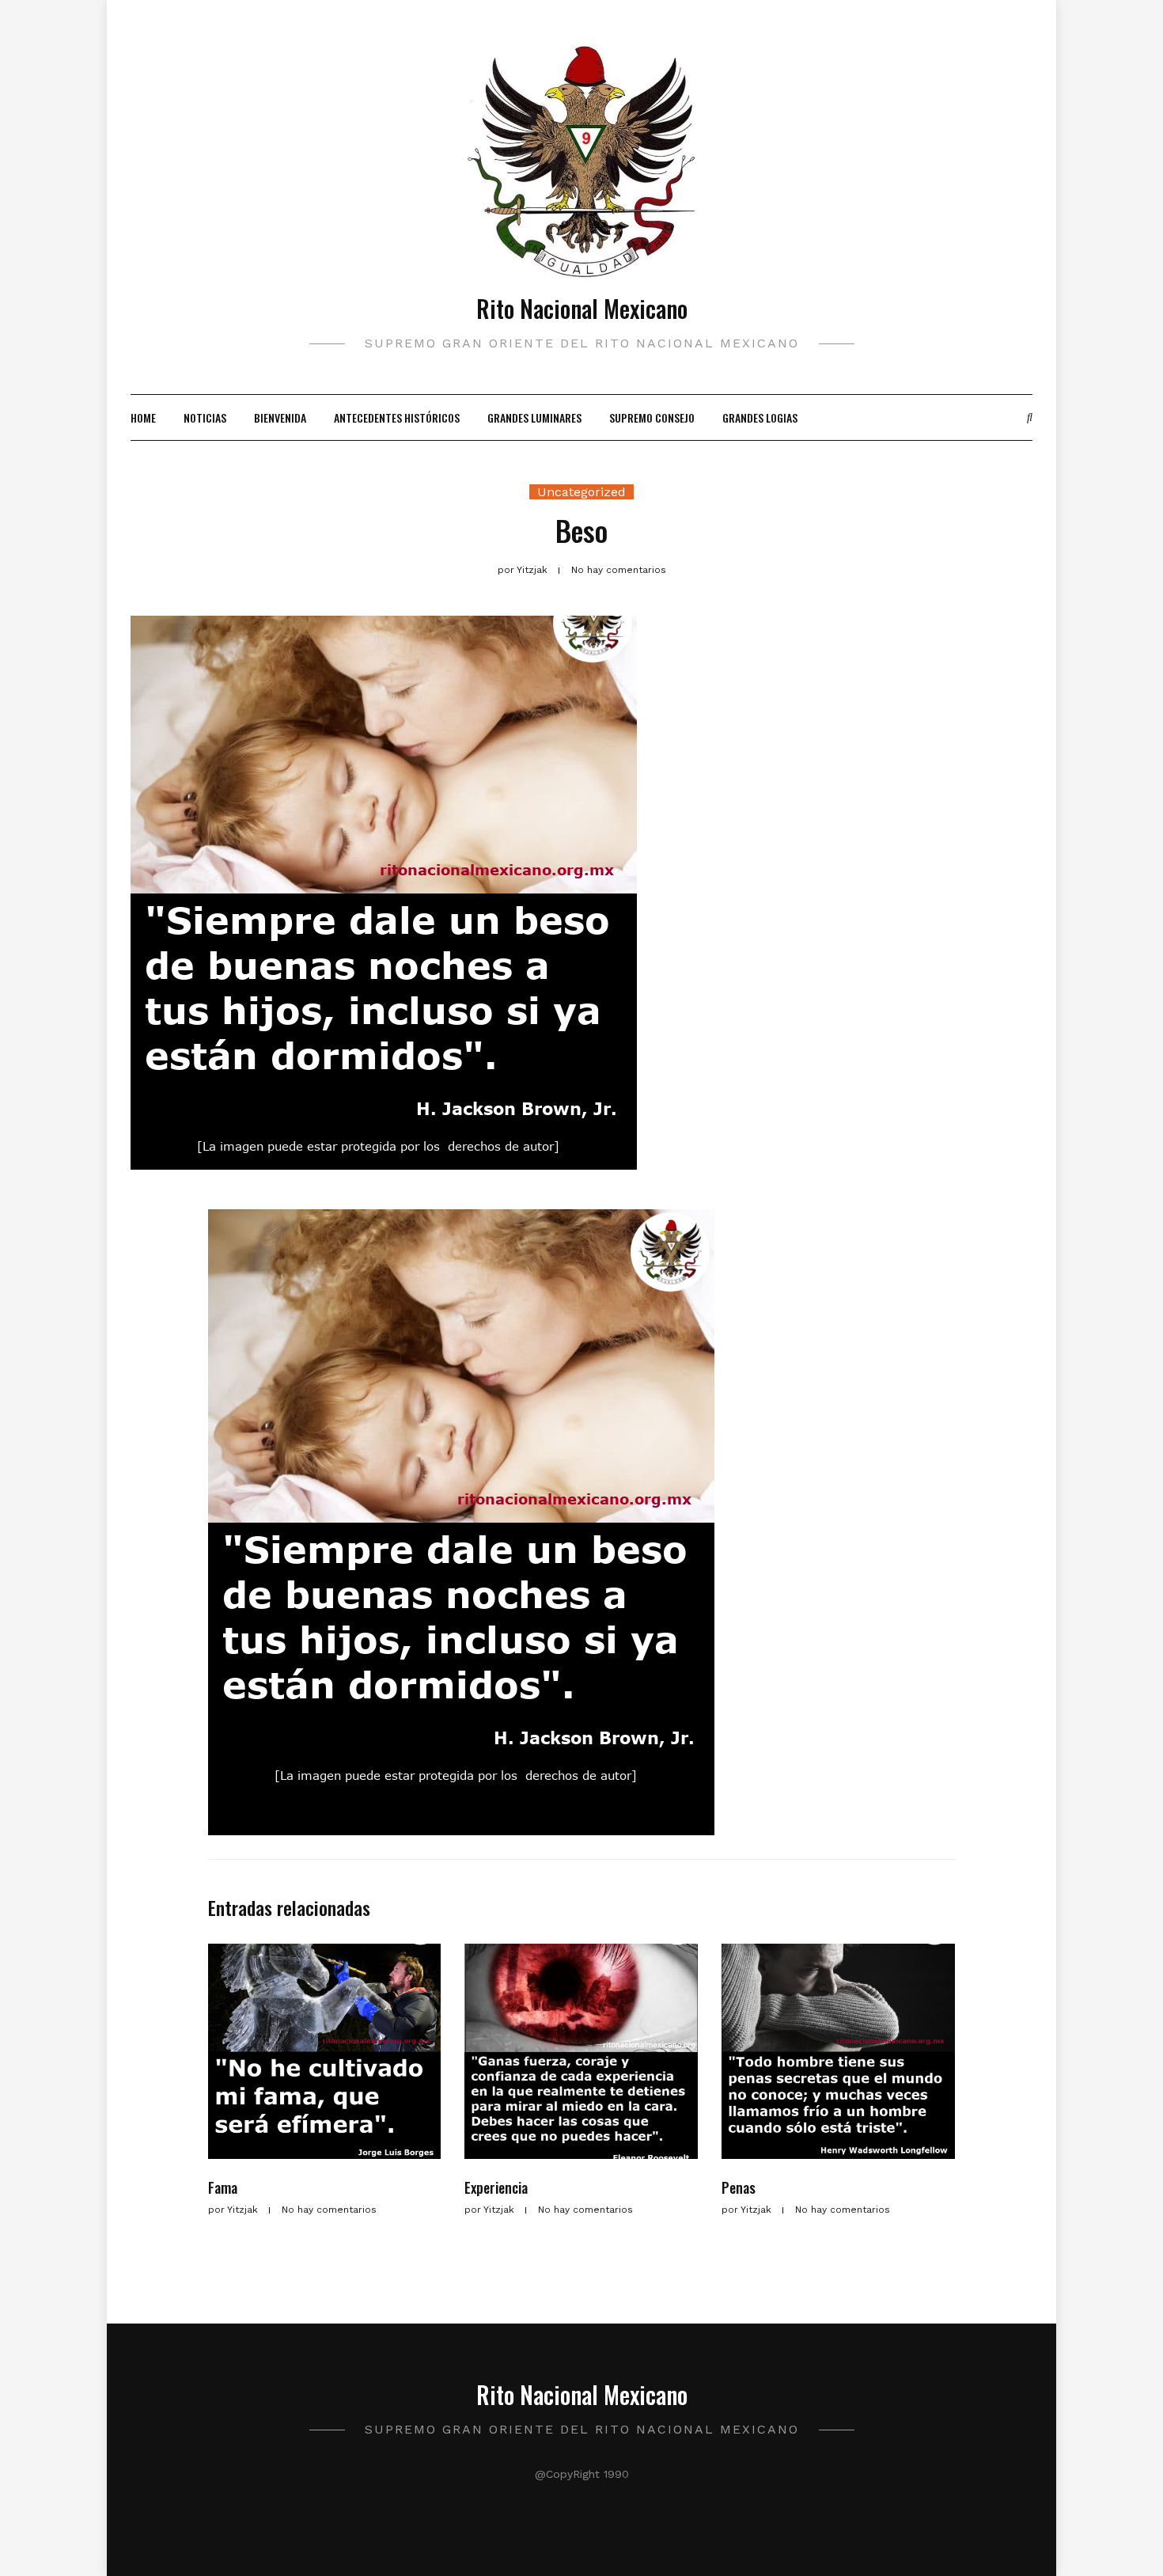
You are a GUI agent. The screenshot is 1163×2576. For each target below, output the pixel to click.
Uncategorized (581, 492)
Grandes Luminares (534, 417)
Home (143, 417)
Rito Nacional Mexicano (582, 308)
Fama (223, 2187)
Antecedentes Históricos (397, 417)
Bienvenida (280, 417)
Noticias (205, 417)
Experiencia (496, 2187)
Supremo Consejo (652, 417)
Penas (739, 2187)
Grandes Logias (760, 417)
